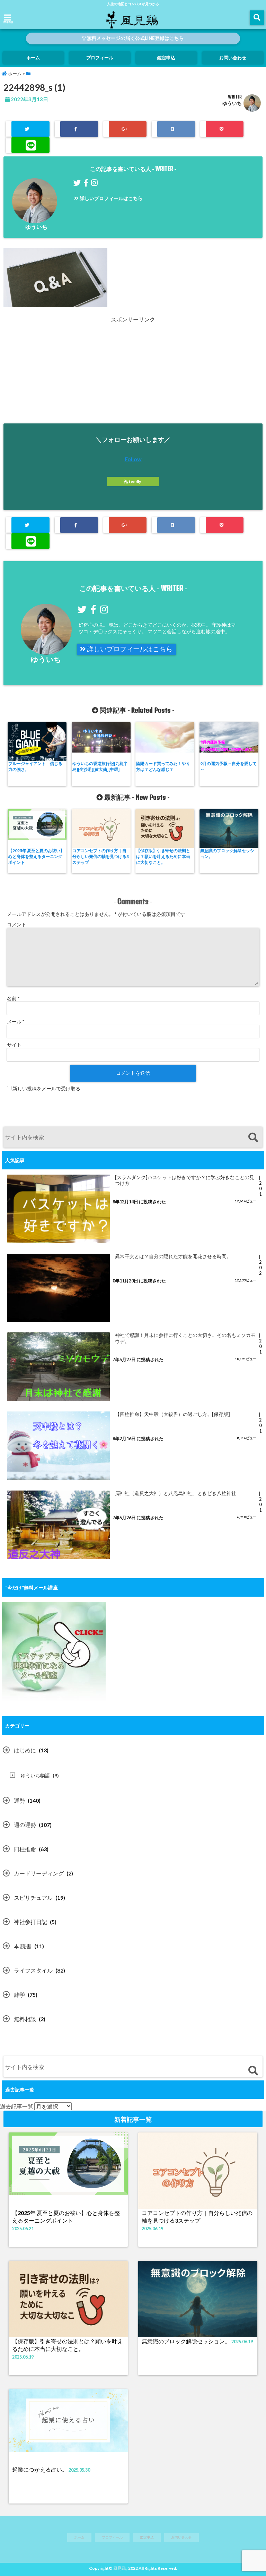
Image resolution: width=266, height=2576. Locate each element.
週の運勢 (25, 1825)
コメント (17, 924)
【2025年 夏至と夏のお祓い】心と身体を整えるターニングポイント (36, 856)
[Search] (253, 1138)
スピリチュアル (33, 1897)
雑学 (19, 1995)
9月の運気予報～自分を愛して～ (228, 766)
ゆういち (232, 103)
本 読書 (23, 1946)
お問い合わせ (233, 58)
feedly (135, 482)
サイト (14, 1045)
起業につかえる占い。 (40, 2469)
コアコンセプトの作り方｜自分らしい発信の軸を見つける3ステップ (101, 856)
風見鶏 (119, 2568)
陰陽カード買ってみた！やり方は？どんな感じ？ (163, 766)
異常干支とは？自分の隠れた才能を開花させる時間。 (173, 1256)
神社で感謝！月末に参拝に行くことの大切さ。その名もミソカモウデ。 (185, 1338)
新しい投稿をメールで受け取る (46, 1088)
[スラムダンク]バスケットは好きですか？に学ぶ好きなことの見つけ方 (185, 1180)
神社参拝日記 (30, 1922)
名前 (13, 998)
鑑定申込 (166, 58)
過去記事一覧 (17, 2106)
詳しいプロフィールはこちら (111, 198)
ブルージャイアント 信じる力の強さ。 (35, 766)
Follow (133, 459)
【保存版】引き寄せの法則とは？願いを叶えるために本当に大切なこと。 (163, 856)
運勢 (19, 1800)
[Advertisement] (133, 372)
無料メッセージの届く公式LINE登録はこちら (135, 38)
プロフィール (100, 58)
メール (16, 1021)
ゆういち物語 (35, 1775)
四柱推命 (25, 1849)
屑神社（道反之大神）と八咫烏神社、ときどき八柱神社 (176, 1493)
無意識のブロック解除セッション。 (227, 853)
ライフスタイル (33, 1970)
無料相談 (25, 2019)
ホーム (33, 58)
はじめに (25, 1750)
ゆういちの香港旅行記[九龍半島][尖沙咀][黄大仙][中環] (100, 766)
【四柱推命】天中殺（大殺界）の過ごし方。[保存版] (172, 1414)
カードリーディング (39, 1873)
